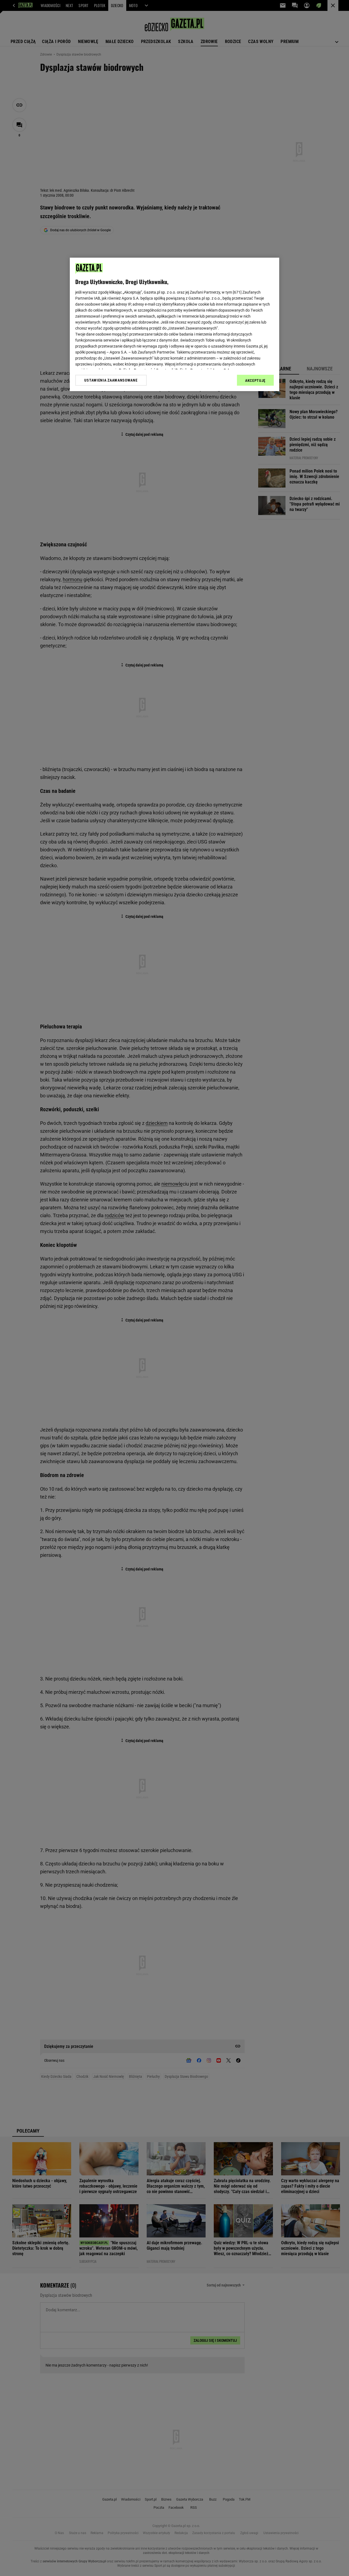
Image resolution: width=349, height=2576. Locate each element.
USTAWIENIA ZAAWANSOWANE (111, 380)
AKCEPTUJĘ (255, 380)
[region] (174, 324)
